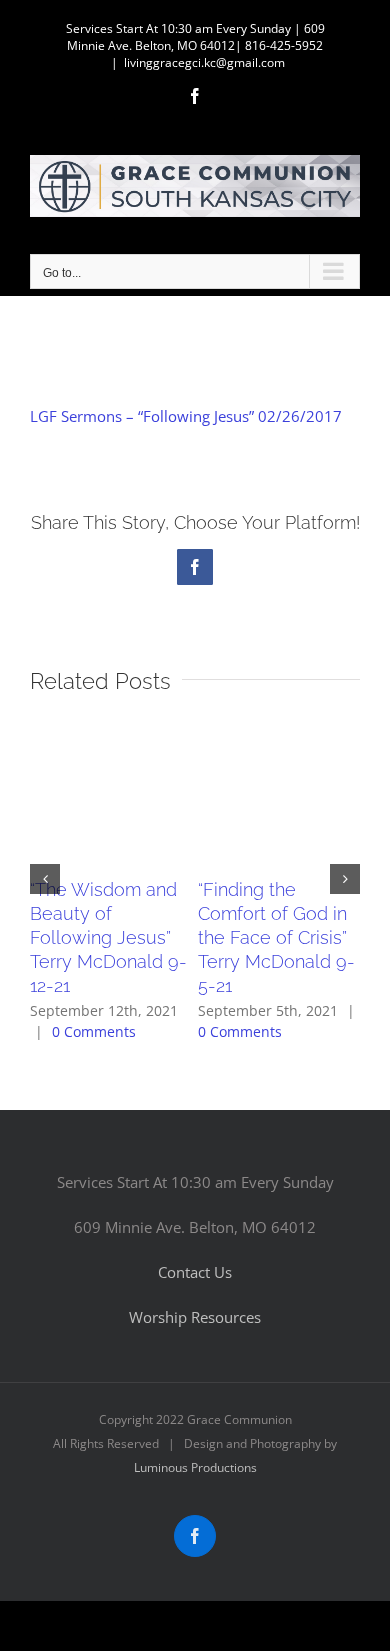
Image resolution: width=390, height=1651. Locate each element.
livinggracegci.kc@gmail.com (204, 62)
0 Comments (94, 1031)
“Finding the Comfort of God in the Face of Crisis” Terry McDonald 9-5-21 (276, 937)
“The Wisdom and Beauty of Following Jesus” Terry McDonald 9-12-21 (108, 937)
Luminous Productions (195, 1467)
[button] (45, 879)
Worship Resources (195, 1317)
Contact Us (195, 1272)
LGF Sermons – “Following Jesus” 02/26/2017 (186, 416)
